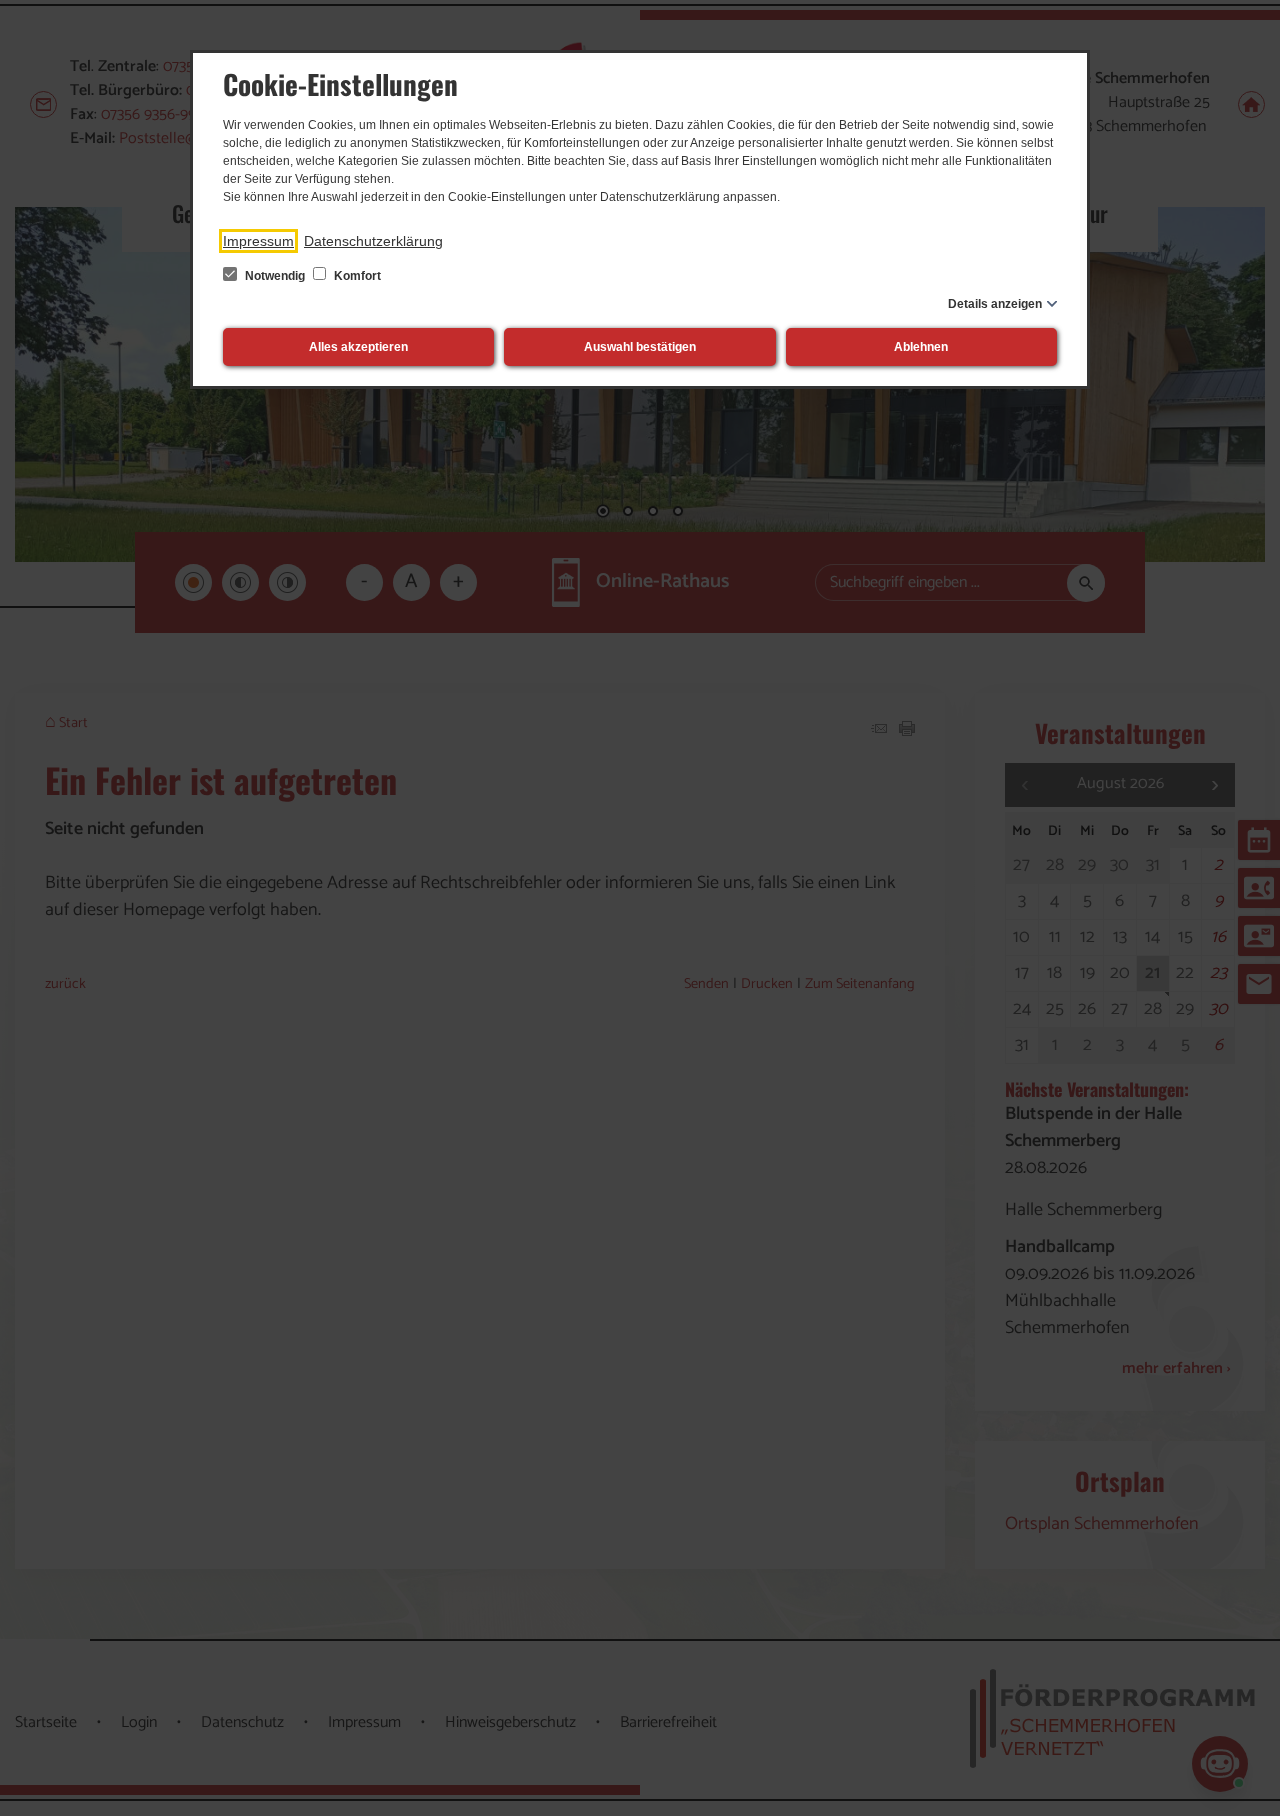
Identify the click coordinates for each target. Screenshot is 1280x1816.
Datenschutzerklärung (373, 241)
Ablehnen (921, 347)
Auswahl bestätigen (640, 347)
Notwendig (275, 276)
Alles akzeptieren (358, 347)
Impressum (258, 241)
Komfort (356, 276)
